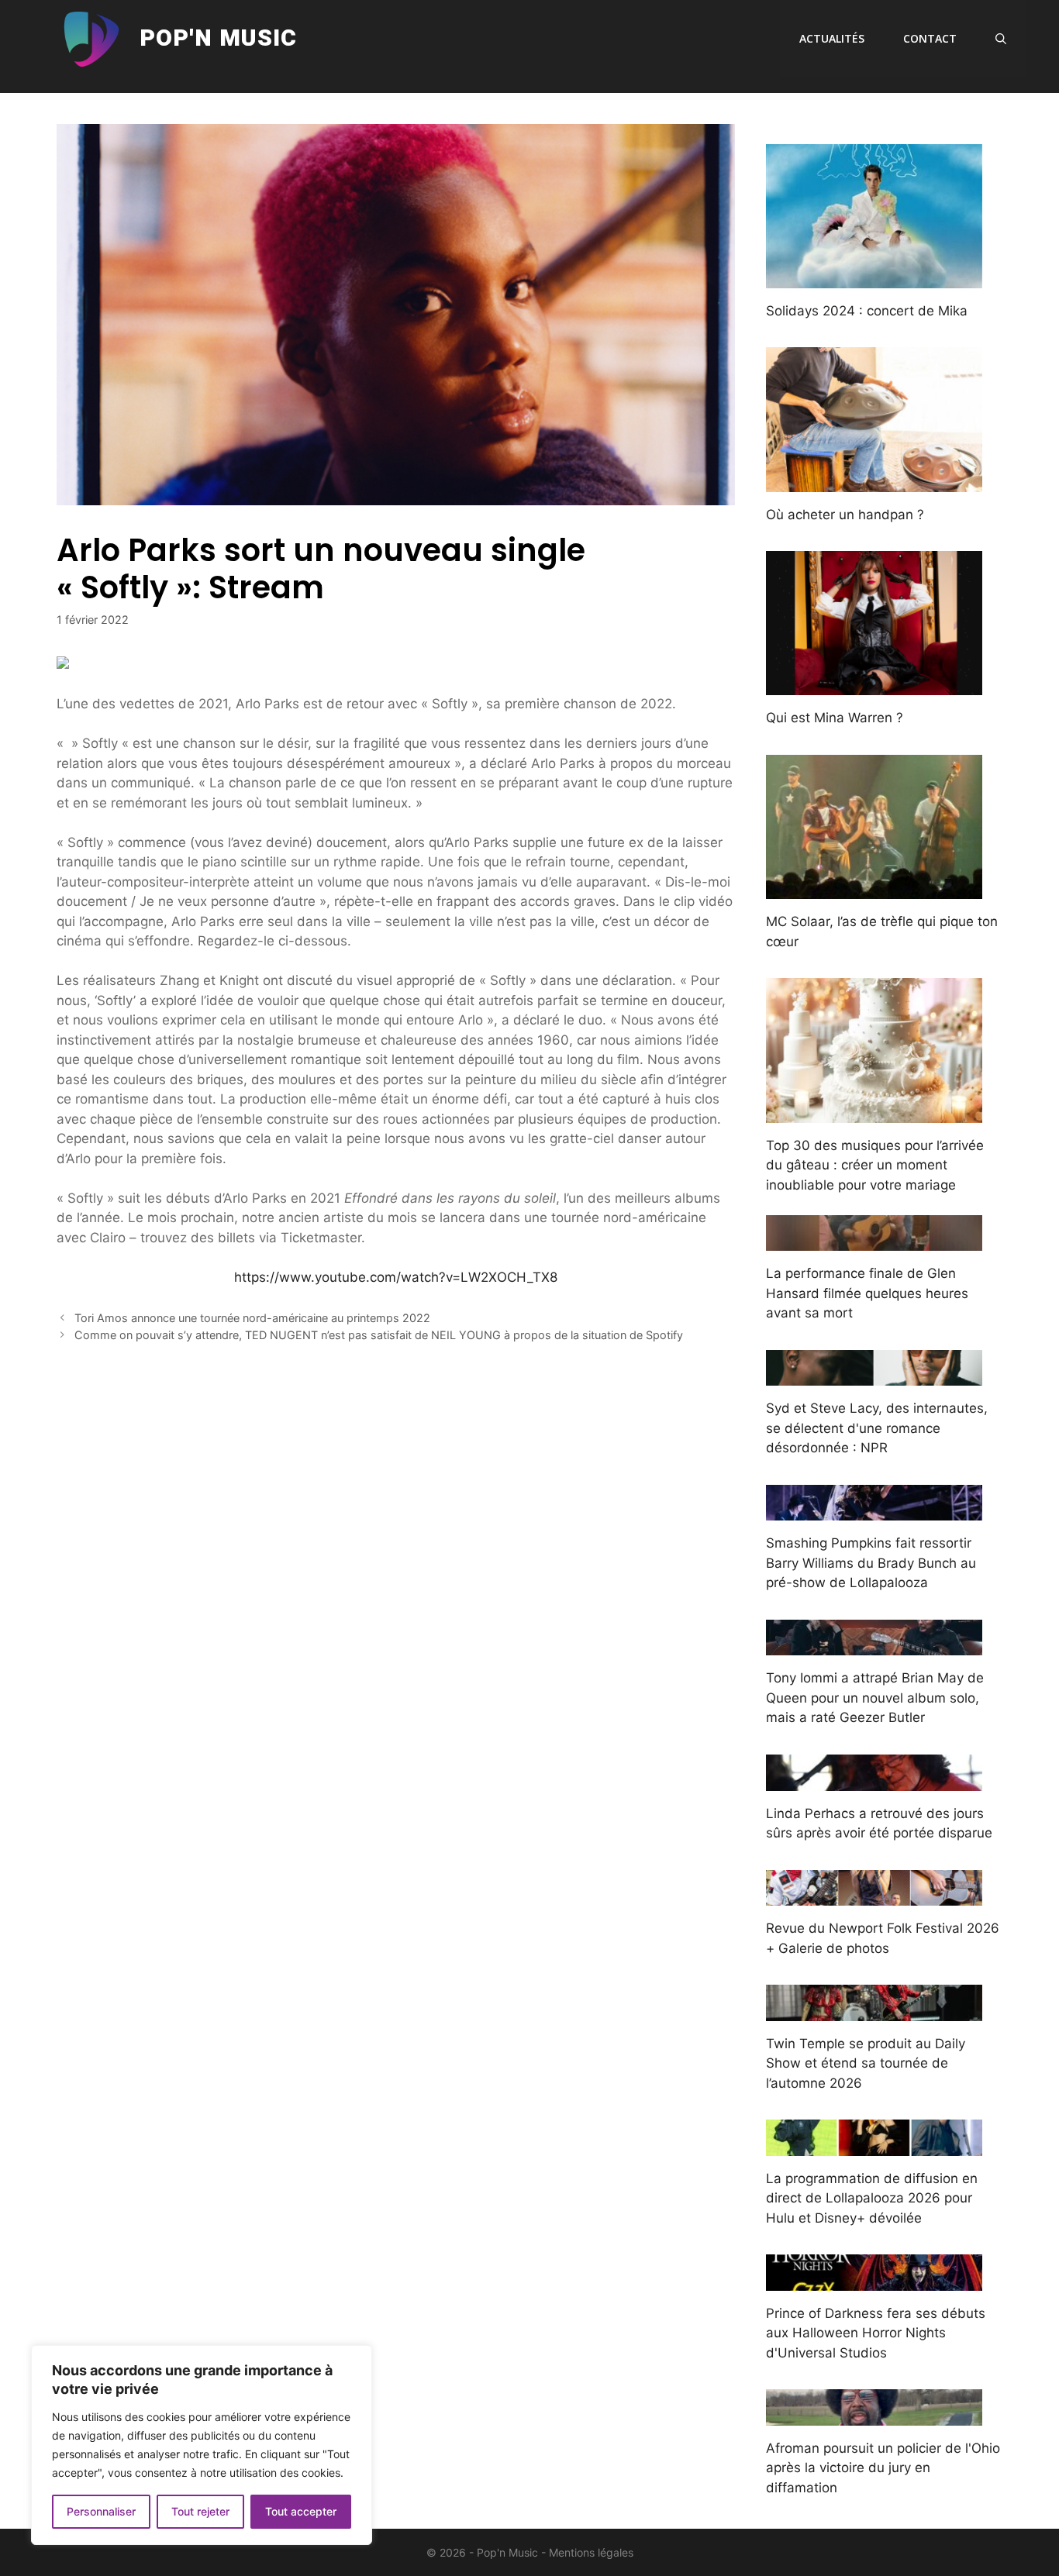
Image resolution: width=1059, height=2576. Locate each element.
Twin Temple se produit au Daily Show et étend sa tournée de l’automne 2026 (866, 2063)
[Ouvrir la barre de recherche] (1001, 39)
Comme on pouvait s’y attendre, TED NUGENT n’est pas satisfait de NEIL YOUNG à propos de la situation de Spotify (379, 1335)
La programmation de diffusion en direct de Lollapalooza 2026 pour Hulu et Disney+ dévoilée (872, 2198)
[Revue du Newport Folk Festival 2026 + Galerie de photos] (874, 1896)
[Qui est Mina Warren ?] (874, 685)
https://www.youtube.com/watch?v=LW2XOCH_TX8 (396, 1277)
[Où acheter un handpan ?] (874, 481)
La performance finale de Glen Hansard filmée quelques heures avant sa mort (867, 1293)
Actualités (832, 38)
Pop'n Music (218, 39)
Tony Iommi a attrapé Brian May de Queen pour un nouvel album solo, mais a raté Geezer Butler (875, 1698)
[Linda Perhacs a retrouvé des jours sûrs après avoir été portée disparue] (874, 1780)
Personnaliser (101, 2511)
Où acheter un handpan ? (845, 515)
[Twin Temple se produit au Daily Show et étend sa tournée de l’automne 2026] (874, 2010)
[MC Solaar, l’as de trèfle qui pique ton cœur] (874, 889)
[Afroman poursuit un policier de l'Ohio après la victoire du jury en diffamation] (874, 2415)
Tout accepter (301, 2511)
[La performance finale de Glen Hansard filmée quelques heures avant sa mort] (874, 1241)
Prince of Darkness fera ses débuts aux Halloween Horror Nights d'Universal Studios (876, 2333)
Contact (930, 38)
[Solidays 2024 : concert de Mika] (874, 277)
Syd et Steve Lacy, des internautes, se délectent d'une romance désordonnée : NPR (877, 1428)
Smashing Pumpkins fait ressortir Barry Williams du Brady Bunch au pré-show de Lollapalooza (871, 1563)
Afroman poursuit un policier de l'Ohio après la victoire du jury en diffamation (883, 2468)
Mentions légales (591, 2552)
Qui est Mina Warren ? (835, 718)
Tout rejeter (200, 2511)
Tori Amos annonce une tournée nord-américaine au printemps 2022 (252, 1318)
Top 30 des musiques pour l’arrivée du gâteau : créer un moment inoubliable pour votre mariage (875, 1165)
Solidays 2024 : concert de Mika (867, 311)
